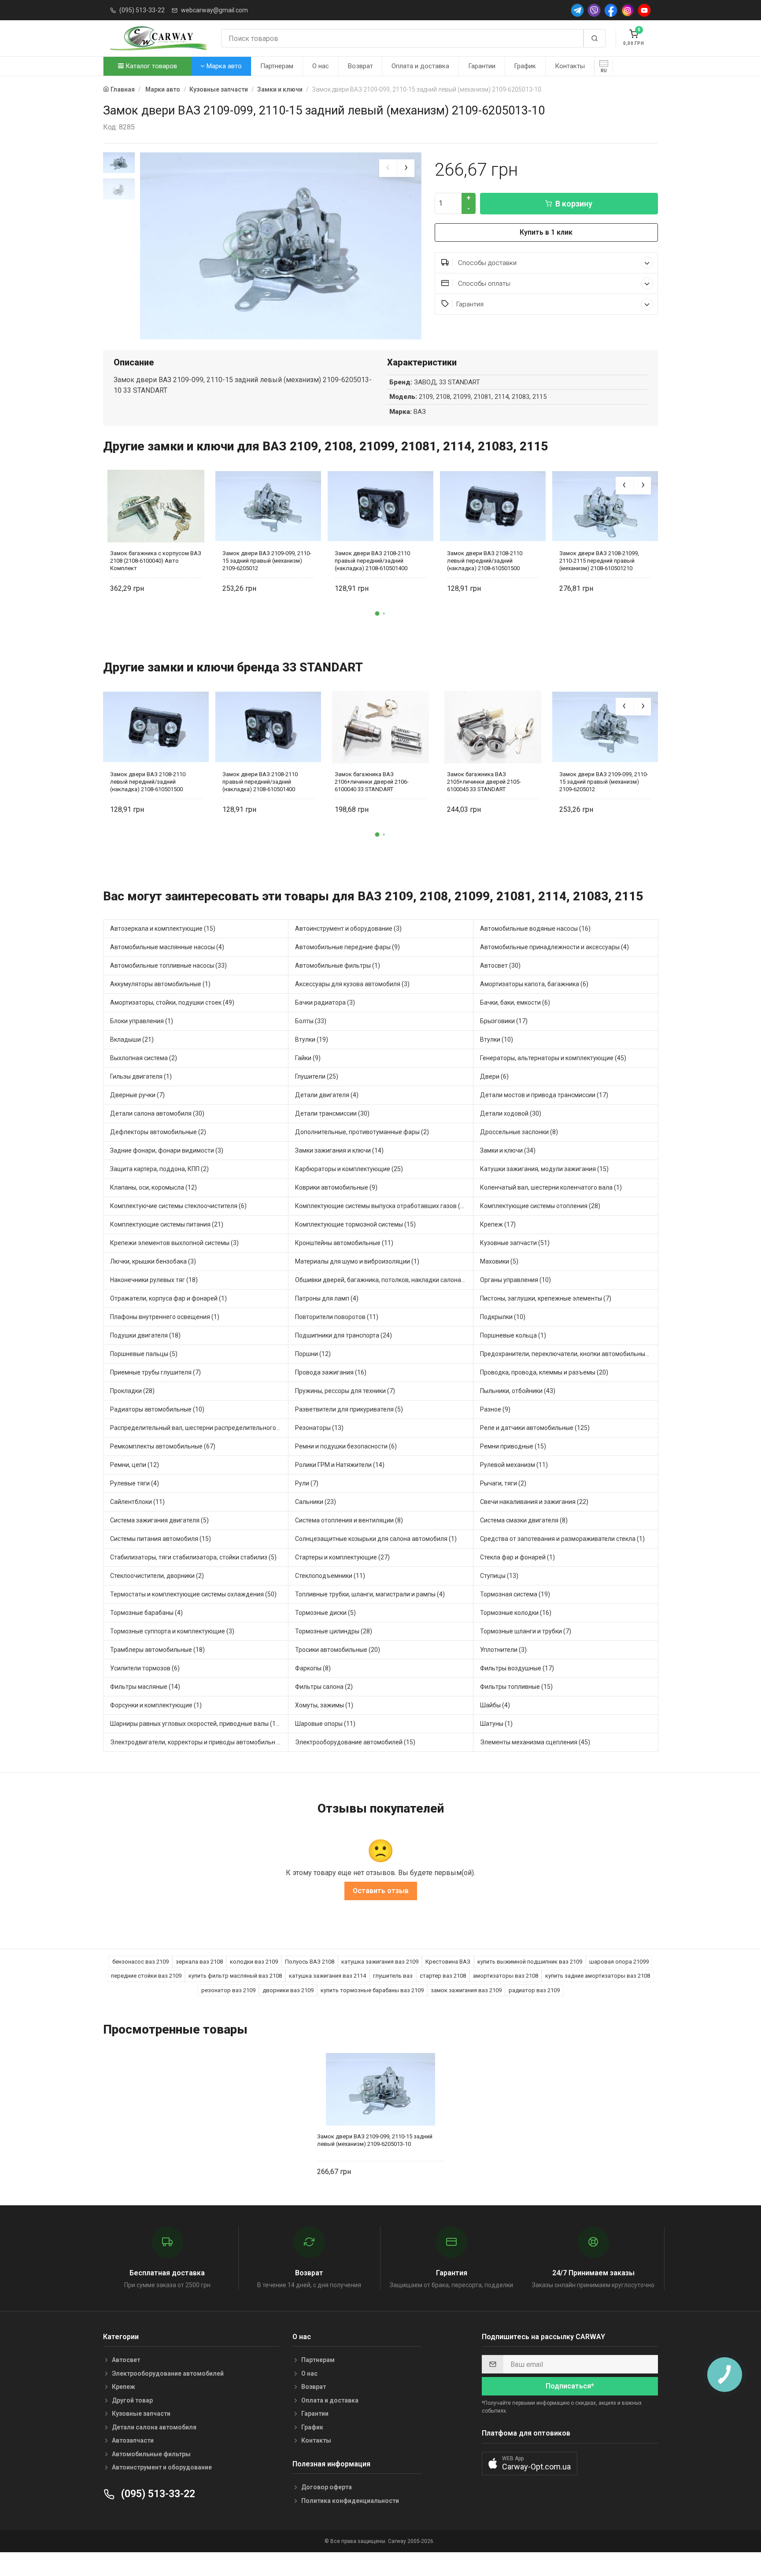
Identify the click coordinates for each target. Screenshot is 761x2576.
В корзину (574, 204)
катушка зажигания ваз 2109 (380, 1962)
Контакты (570, 66)
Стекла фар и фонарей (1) (517, 1557)
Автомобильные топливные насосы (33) (168, 966)
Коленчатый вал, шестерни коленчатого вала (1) (551, 1187)
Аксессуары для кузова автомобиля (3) (352, 984)
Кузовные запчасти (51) (515, 1243)
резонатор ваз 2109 (228, 1990)
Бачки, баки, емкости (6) (515, 1002)
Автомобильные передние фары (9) (347, 947)
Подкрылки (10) (503, 1317)
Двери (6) (494, 1076)
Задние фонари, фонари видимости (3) (167, 1150)
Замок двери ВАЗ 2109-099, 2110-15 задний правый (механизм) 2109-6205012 (267, 561)
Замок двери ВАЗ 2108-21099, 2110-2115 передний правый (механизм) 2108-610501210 (599, 561)
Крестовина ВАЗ (448, 1962)
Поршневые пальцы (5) (144, 1354)
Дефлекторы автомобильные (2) (158, 1132)
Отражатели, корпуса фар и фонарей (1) (168, 1298)
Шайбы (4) (495, 1705)
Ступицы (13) (499, 1576)
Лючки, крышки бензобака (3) (153, 1261)
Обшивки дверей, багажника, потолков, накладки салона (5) (383, 1280)
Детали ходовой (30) (511, 1113)
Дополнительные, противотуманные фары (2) (362, 1132)
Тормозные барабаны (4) (146, 1613)
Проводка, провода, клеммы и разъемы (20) (544, 1372)
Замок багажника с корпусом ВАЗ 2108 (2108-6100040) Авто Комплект (156, 561)
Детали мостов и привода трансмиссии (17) (544, 1095)
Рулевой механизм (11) (514, 1465)
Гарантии (482, 66)
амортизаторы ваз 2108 (506, 1976)
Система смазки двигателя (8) (524, 1520)
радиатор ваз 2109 (534, 1990)
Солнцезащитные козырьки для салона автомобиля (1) (376, 1539)
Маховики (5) (499, 1261)
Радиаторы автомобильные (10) (157, 1409)
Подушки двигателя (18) (145, 1335)
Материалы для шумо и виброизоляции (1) (357, 1261)
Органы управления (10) (515, 1280)
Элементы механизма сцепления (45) (535, 1742)
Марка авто (223, 66)
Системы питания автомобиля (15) (161, 1539)
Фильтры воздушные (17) (517, 1668)
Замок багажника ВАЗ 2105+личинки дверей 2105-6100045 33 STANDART (484, 782)
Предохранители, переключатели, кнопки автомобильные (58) (569, 1354)
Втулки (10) (497, 1039)
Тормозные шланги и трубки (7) (526, 1631)
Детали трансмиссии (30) (332, 1113)
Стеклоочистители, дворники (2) (157, 1576)
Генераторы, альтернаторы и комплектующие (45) (553, 1058)
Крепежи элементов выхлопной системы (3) (174, 1243)
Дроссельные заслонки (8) (519, 1132)
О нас (321, 66)
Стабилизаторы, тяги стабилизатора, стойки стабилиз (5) (193, 1557)
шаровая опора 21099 (619, 1962)
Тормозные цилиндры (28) (334, 1631)
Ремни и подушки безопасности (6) (346, 1446)
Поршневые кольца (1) (513, 1335)
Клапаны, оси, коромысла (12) (153, 1187)
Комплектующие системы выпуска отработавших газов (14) (382, 1206)
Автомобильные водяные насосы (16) (535, 929)
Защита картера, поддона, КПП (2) (159, 1169)
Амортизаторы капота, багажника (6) (534, 984)
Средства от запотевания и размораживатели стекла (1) (562, 1539)
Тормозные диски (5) (325, 1613)
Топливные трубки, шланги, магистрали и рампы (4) (370, 1594)
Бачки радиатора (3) (325, 1002)
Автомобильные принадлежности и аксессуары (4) (554, 947)
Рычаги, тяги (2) (503, 1483)
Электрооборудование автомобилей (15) (355, 1742)
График (525, 66)
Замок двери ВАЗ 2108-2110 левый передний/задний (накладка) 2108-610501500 (485, 561)
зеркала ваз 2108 (199, 1962)
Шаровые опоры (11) (325, 1724)
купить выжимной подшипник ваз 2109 (530, 1962)
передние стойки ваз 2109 (146, 1976)
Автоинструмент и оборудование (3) (348, 929)
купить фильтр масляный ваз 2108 (235, 1976)
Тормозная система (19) (515, 1594)
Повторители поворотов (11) (337, 1317)
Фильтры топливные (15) (516, 1687)
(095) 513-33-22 (142, 10)
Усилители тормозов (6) (145, 1668)
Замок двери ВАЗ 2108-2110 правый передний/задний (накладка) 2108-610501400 (372, 561)
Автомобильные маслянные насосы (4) (167, 947)
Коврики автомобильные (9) (336, 1187)
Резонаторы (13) (319, 1428)
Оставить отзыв (381, 1891)
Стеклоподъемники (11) (330, 1576)
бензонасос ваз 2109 (140, 1962)
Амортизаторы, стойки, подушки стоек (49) (172, 1002)
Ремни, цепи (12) (135, 1465)
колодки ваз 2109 (254, 1962)
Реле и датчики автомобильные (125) (535, 1428)
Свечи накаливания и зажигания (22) (534, 1502)
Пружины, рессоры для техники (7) (345, 1391)
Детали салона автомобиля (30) (157, 1113)
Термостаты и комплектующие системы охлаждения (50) (193, 1594)
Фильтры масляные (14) (145, 1687)
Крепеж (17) (498, 1224)
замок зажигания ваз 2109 (466, 1990)
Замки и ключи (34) (508, 1150)
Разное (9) (495, 1409)
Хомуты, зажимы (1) (324, 1705)
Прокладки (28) (132, 1391)
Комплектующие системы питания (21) (167, 1224)
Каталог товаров (150, 66)
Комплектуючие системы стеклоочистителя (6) (178, 1206)
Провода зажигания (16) (331, 1372)
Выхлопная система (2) (144, 1058)
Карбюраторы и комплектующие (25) (349, 1169)
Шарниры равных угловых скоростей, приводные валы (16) (196, 1724)
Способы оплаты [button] (483, 284)
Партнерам (277, 66)
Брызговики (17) (504, 1021)
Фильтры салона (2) (324, 1687)
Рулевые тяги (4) (135, 1483)
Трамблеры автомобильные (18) (157, 1650)
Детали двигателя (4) (327, 1095)
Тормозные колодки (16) (516, 1613)
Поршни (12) (313, 1354)
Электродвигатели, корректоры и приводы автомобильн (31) (199, 1742)
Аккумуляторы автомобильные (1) (160, 984)
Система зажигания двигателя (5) (159, 1520)
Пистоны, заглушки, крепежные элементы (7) (546, 1298)
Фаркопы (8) (313, 1668)
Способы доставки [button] (486, 263)
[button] (377, 614)
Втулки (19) (312, 1039)
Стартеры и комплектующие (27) (342, 1557)
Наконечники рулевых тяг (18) (154, 1280)
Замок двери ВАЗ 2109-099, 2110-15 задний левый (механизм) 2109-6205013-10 (375, 2140)
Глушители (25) (317, 1076)
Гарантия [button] (470, 304)
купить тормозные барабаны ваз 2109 (372, 1990)
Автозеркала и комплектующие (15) (163, 929)
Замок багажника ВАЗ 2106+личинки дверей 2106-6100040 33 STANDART (372, 782)
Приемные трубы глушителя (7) (155, 1372)
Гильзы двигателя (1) (141, 1076)
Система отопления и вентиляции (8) (349, 1520)
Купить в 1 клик (546, 232)
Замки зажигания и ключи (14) (339, 1150)
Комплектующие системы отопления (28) (540, 1206)
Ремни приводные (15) (513, 1446)
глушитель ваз (393, 1976)
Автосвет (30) (500, 966)
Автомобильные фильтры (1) (338, 966)
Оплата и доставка (420, 66)
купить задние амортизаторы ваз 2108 (598, 1976)
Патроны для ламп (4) (327, 1298)
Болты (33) (311, 1021)
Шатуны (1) (496, 1724)
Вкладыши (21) (132, 1039)
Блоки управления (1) (142, 1021)
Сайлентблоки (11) (137, 1502)
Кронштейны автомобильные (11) (344, 1243)
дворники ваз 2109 (288, 1990)
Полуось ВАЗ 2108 (310, 1962)
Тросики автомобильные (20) (338, 1650)
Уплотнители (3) (503, 1650)
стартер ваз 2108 (443, 1976)
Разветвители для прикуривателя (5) (349, 1409)
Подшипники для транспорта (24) (344, 1335)
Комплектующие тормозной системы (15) (355, 1224)
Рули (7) (307, 1483)
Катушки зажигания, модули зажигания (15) (544, 1169)
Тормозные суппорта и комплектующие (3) (172, 1631)
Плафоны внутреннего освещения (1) (165, 1317)
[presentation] (388, 168)
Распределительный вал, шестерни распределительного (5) (198, 1428)
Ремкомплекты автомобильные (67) (163, 1446)
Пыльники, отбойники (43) (518, 1391)
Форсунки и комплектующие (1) (156, 1705)
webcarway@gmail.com (214, 10)
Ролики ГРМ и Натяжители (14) (340, 1465)
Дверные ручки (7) (137, 1095)
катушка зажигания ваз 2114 (327, 1976)
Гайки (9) (308, 1058)
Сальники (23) (316, 1502)
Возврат (360, 66)
